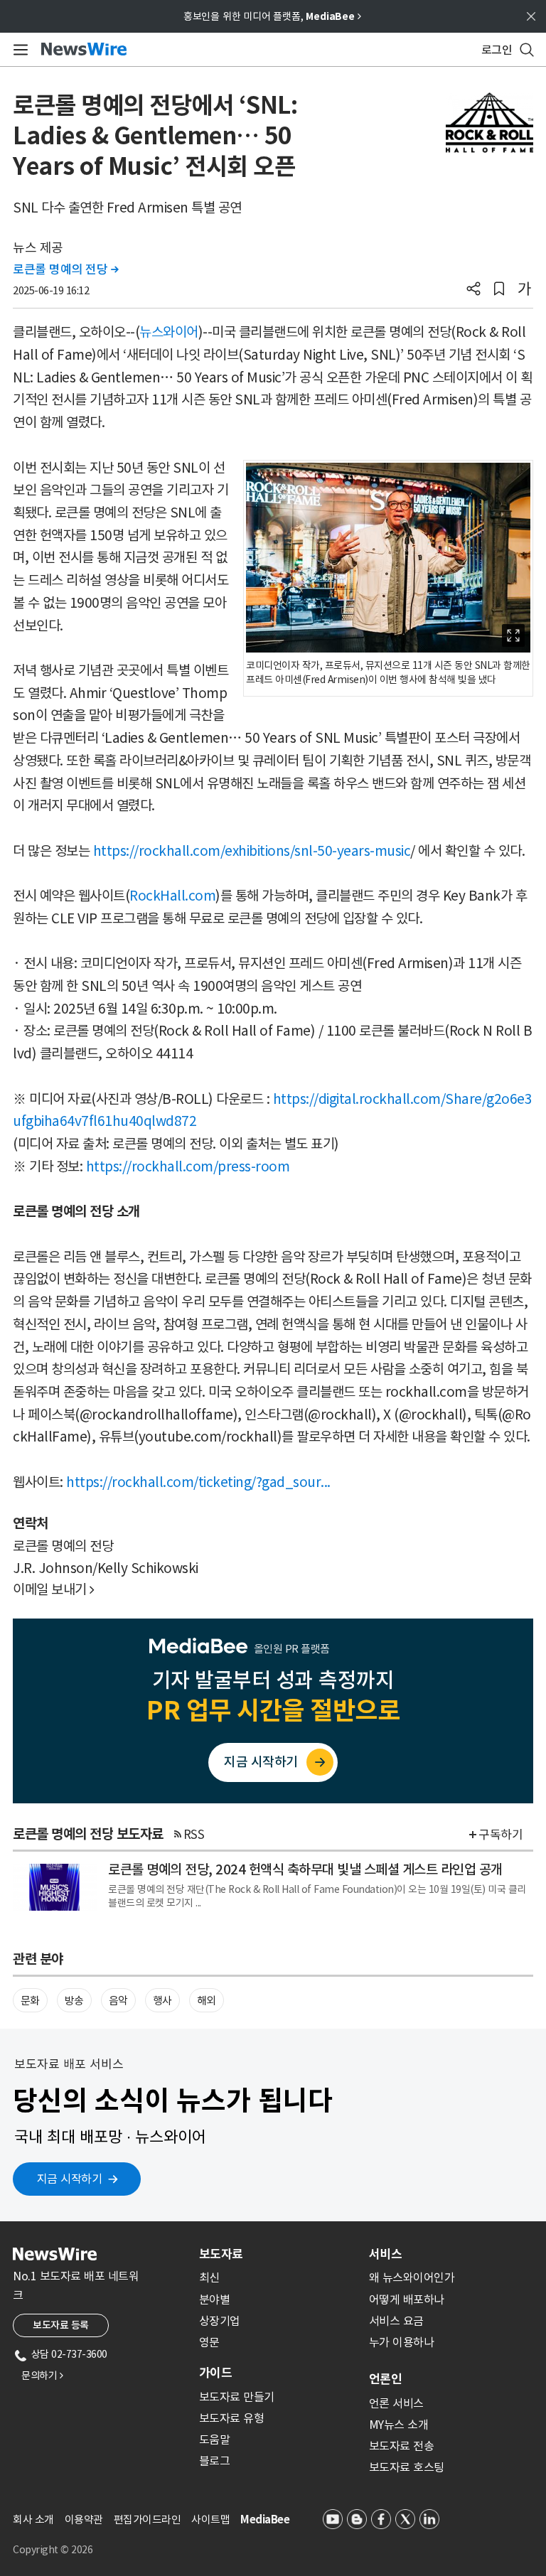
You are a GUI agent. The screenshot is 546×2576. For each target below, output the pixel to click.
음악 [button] (118, 2001)
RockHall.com (172, 896)
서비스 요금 (396, 2321)
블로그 (215, 2461)
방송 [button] (74, 2001)
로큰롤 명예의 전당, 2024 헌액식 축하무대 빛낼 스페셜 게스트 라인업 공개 (305, 1869)
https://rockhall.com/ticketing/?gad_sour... (198, 1482)
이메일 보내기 (54, 1589)
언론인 (385, 2379)
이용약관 (84, 2519)
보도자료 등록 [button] (61, 2325)
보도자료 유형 (232, 2418)
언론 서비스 (396, 2403)
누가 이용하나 (402, 2342)
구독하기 (500, 1835)
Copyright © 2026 (53, 2550)
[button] (473, 290)
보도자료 (221, 2254)
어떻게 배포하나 (407, 2299)
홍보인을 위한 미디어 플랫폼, (272, 16)
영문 (209, 2342)
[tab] (278, 2254)
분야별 (215, 2299)
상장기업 (220, 2321)
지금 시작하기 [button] (70, 2179)
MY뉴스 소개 (399, 2425)
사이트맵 (210, 2519)
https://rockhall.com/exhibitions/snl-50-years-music (252, 851)
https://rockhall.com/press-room (188, 1166)
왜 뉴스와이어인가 (412, 2277)
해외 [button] (207, 2001)
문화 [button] (30, 2001)
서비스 (385, 2254)
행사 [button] (162, 2001)
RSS (194, 1835)
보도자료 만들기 (237, 2397)
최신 (209, 2277)
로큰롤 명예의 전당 (65, 269)
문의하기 (42, 2376)
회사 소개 (33, 2519)
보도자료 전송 (402, 2446)
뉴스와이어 (169, 332)
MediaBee (265, 2519)
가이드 (215, 2373)
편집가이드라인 (148, 2519)
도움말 (215, 2440)
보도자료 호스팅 (407, 2467)
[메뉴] (18, 50)
